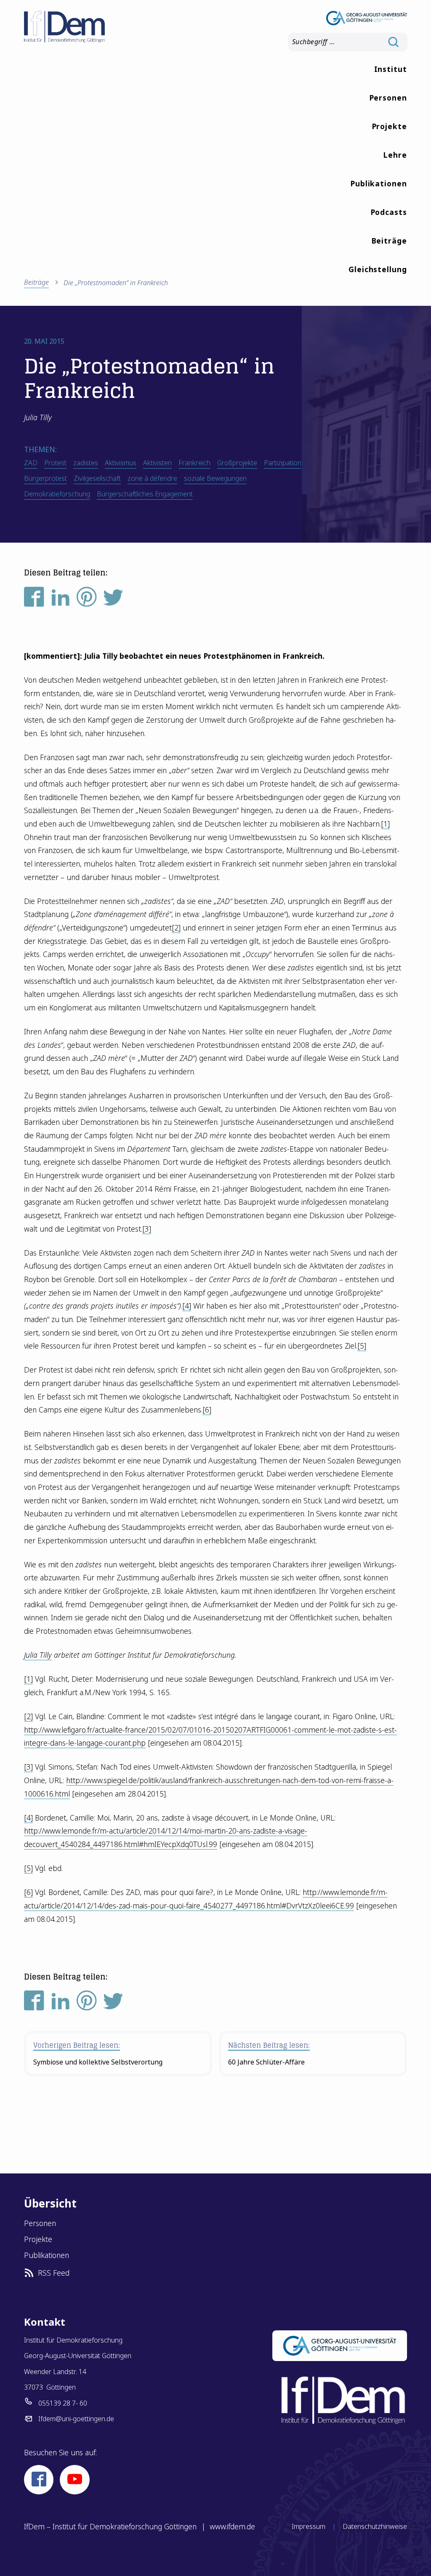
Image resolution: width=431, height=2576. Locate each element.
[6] (207, 1410)
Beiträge (389, 241)
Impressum (309, 2526)
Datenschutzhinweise (375, 2526)
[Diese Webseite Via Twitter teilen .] (113, 600)
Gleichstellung (378, 269)
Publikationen (379, 183)
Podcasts (389, 212)
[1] (385, 824)
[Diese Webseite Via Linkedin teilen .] (61, 600)
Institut (391, 69)
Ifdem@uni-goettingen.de (76, 2419)
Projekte (389, 126)
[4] (187, 1306)
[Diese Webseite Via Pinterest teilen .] (87, 600)
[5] (362, 1346)
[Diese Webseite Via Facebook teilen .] (34, 600)
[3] (147, 1229)
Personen (388, 98)
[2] (176, 928)
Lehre (395, 155)
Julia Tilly (38, 1655)
